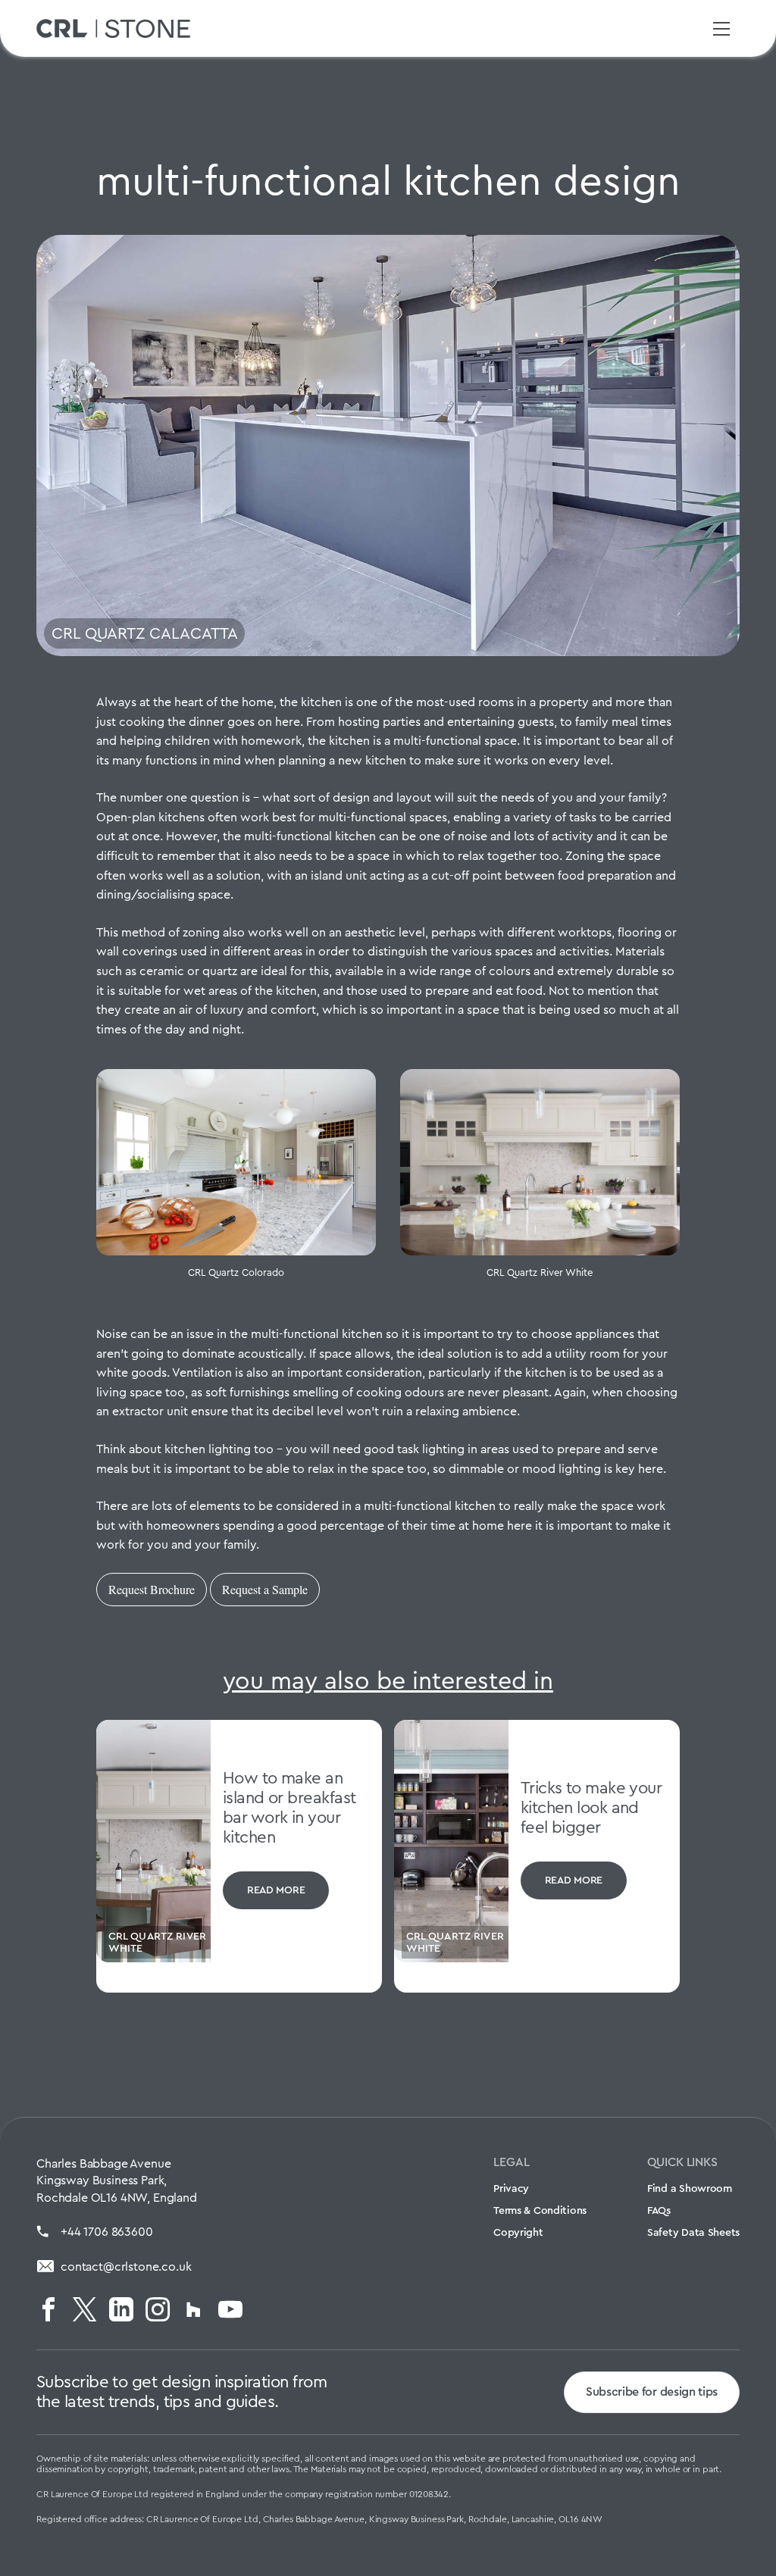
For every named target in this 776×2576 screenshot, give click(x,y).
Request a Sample (265, 1589)
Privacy (511, 2188)
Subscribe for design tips (652, 2392)
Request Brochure (152, 1589)
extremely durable (608, 971)
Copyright (518, 2232)
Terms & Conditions (540, 2210)
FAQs (659, 2210)
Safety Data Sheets (693, 2232)
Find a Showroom (690, 2188)
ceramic (162, 971)
